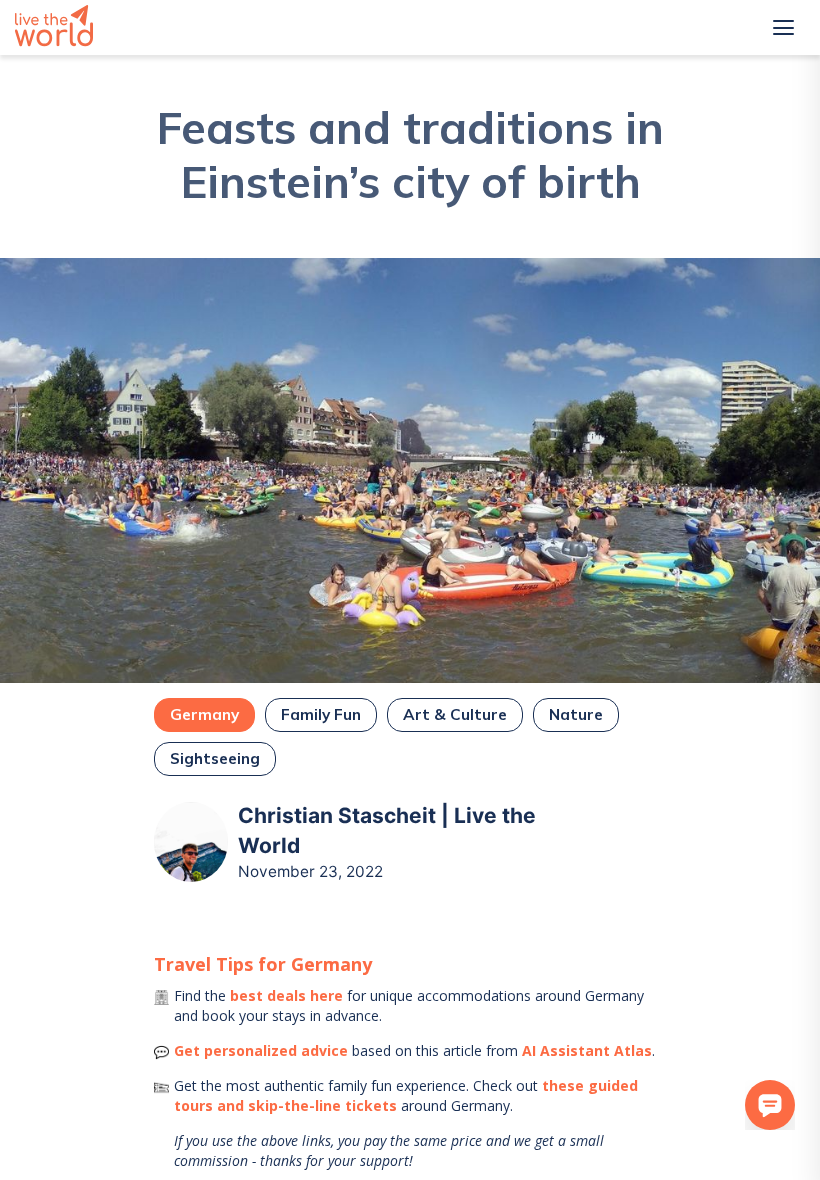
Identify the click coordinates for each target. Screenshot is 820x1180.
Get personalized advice (261, 1050)
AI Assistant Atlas (587, 1050)
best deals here (286, 995)
